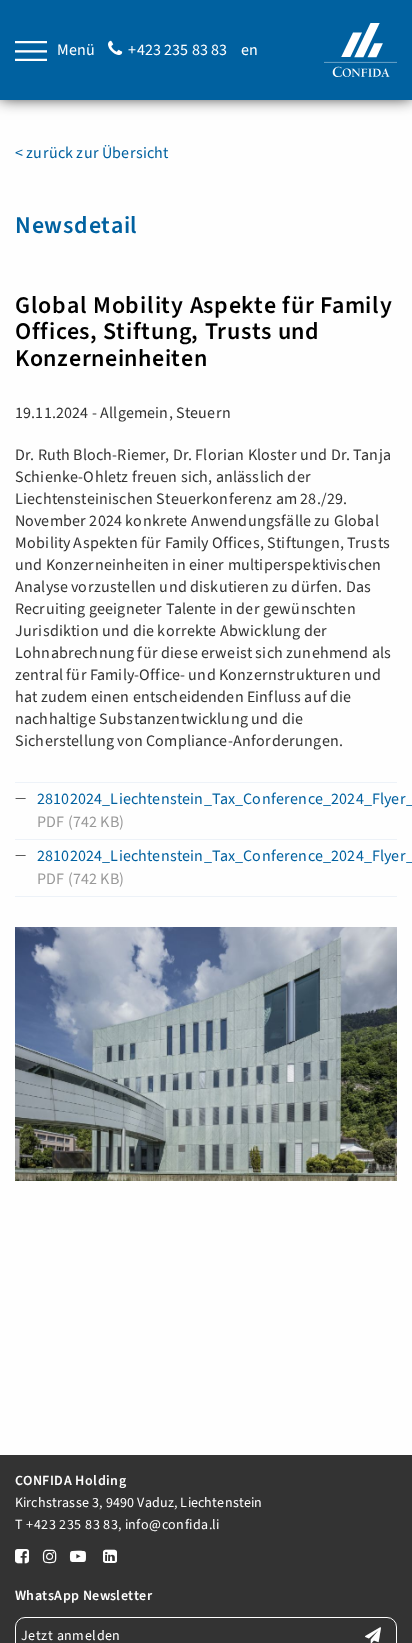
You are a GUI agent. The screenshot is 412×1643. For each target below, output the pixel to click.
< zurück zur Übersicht (92, 153)
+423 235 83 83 (177, 50)
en (249, 50)
